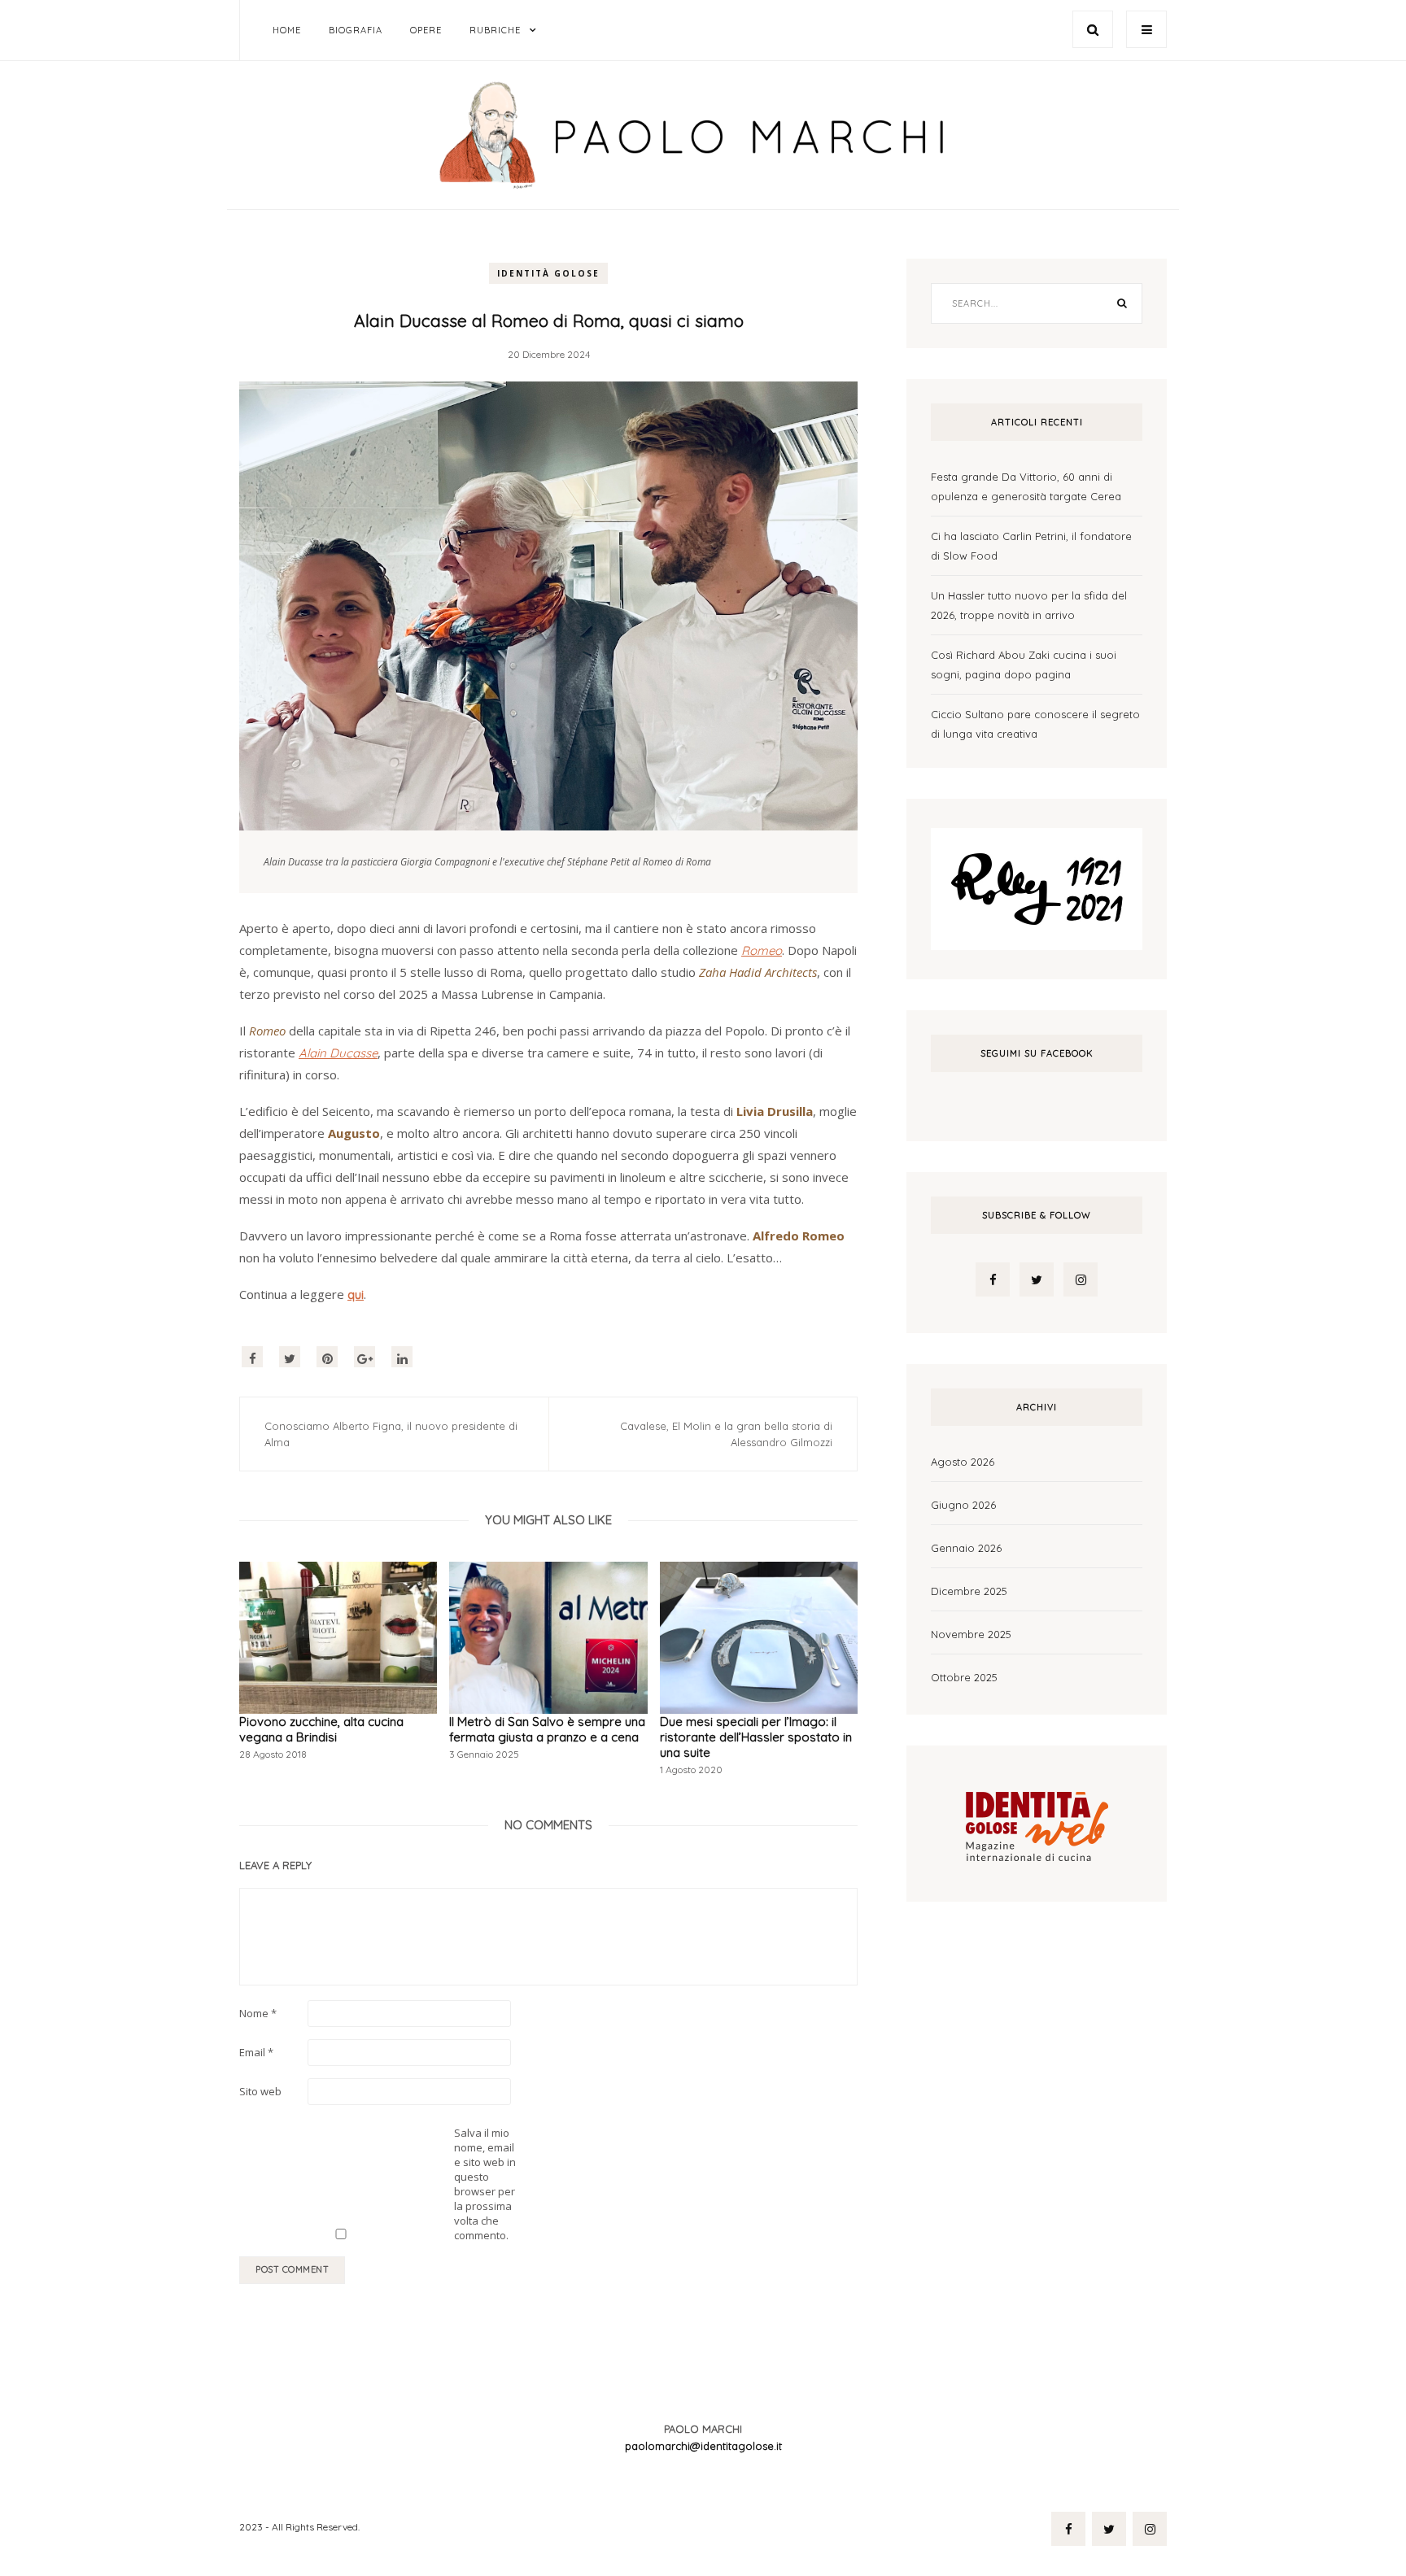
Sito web (260, 2091)
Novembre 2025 (971, 1634)
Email (256, 2052)
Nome (258, 2013)
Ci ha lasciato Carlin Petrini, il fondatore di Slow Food (1031, 546)
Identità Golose (548, 273)
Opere (426, 30)
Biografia (356, 30)
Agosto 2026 (963, 1462)
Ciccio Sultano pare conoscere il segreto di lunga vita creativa (1035, 724)
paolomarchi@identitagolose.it (703, 2446)
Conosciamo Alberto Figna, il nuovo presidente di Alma (391, 1434)
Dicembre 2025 (969, 1591)
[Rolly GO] (1037, 887)
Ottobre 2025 (964, 1677)
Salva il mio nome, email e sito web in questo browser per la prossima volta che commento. (485, 2184)
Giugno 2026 (963, 1505)
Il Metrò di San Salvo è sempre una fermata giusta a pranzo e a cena (547, 1729)
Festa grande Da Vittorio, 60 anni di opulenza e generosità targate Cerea (1026, 486)
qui (356, 1295)
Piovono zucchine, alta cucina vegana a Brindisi (321, 1729)
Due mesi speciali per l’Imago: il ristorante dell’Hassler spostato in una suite (756, 1737)
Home (287, 30)
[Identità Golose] (1037, 1822)
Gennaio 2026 (966, 1548)
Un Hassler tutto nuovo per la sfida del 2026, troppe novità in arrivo (1029, 605)
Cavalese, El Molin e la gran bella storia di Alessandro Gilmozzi (726, 1434)
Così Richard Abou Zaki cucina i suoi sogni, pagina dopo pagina (1024, 665)
